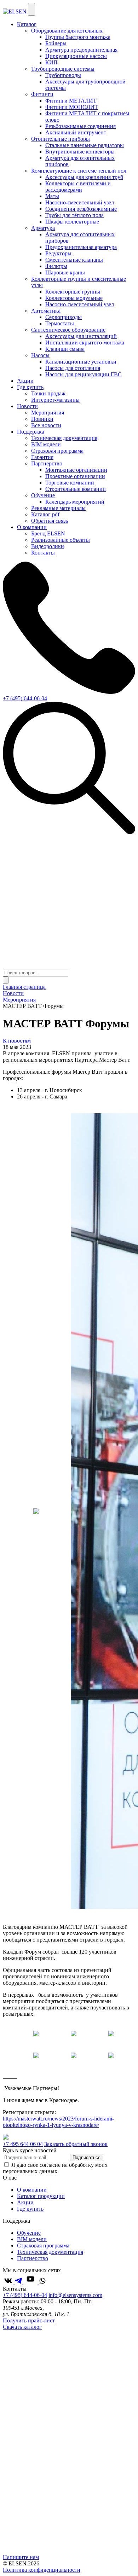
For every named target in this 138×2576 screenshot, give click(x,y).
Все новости (46, 425)
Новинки (42, 419)
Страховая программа (57, 451)
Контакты (43, 553)
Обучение (29, 2233)
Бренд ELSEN (48, 533)
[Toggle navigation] (31, 9)
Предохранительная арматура (81, 247)
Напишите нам (21, 2557)
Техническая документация (64, 438)
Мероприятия (48, 413)
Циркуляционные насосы (76, 56)
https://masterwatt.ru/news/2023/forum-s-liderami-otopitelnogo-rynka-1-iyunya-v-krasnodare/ (58, 2122)
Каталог (27, 24)
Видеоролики (48, 546)
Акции (25, 381)
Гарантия (42, 457)
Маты (52, 196)
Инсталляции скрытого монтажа (85, 343)
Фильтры (56, 266)
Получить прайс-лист (29, 2320)
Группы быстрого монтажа (78, 37)
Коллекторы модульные (74, 298)
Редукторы (58, 253)
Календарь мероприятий (75, 502)
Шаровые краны (65, 272)
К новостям (17, 1041)
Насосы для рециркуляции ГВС (84, 374)
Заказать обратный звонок (76, 2144)
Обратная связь (50, 521)
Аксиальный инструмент (76, 132)
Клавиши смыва (65, 349)
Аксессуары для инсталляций (81, 336)
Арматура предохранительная (81, 50)
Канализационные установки (81, 362)
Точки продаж (48, 393)
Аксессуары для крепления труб (84, 177)
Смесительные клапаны (74, 260)
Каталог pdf (45, 514)
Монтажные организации (76, 470)
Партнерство (33, 2258)
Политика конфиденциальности (42, 2570)
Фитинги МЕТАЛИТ (71, 101)
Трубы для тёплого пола (74, 215)
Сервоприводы (64, 317)
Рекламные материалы (58, 508)
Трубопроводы (63, 75)
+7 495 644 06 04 (23, 2144)
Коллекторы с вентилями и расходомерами (78, 187)
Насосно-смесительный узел (80, 202)
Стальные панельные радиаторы (85, 145)
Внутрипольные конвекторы (80, 152)
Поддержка (31, 432)
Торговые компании (70, 483)
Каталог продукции (41, 2196)
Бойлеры (56, 43)
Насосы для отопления (73, 368)
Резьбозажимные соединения (80, 126)
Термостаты (60, 323)
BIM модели (46, 444)
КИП (51, 62)
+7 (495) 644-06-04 (25, 698)
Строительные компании (76, 489)
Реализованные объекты (61, 540)
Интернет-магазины (55, 400)
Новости (27, 406)
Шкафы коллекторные (72, 222)
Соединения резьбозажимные (81, 209)
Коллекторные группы (73, 292)
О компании (32, 527)
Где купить (30, 387)
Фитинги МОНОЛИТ (72, 107)
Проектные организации (75, 476)
